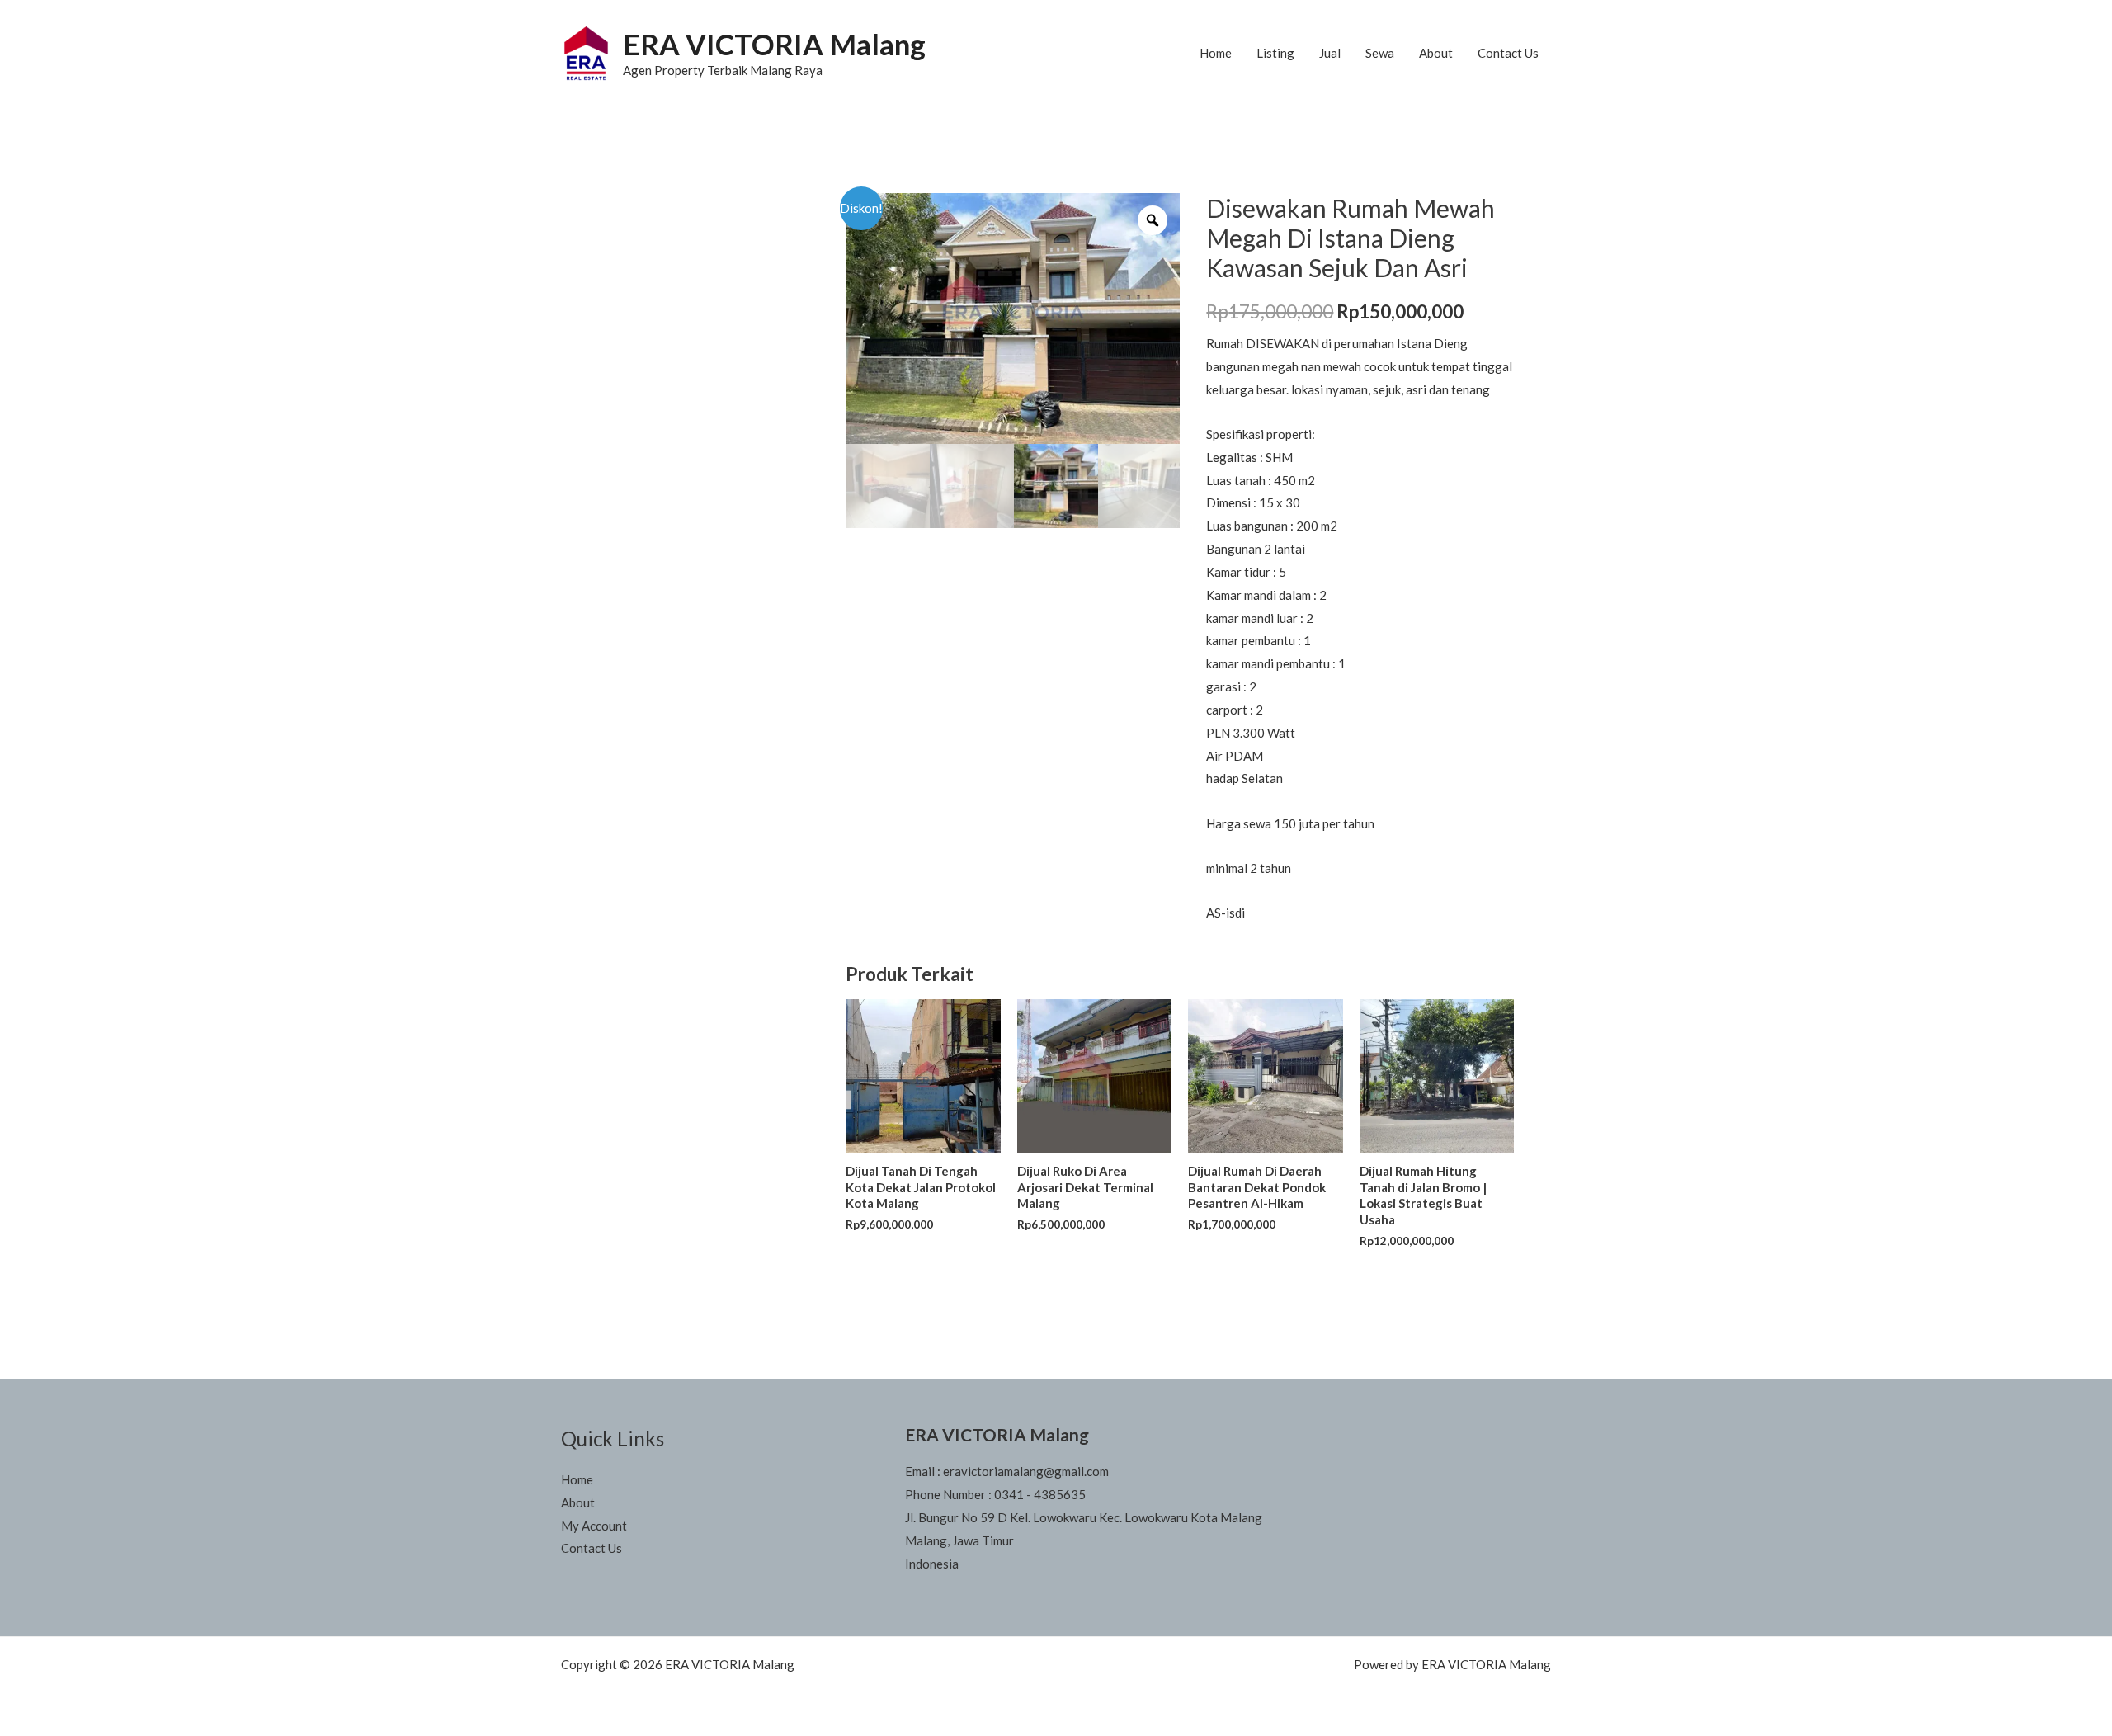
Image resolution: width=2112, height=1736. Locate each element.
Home (1216, 53)
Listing (1275, 53)
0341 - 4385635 (1040, 1494)
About (1436, 53)
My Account (594, 1526)
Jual (1330, 53)
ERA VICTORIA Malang (774, 44)
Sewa (1380, 53)
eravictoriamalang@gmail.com (1026, 1471)
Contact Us (1508, 53)
